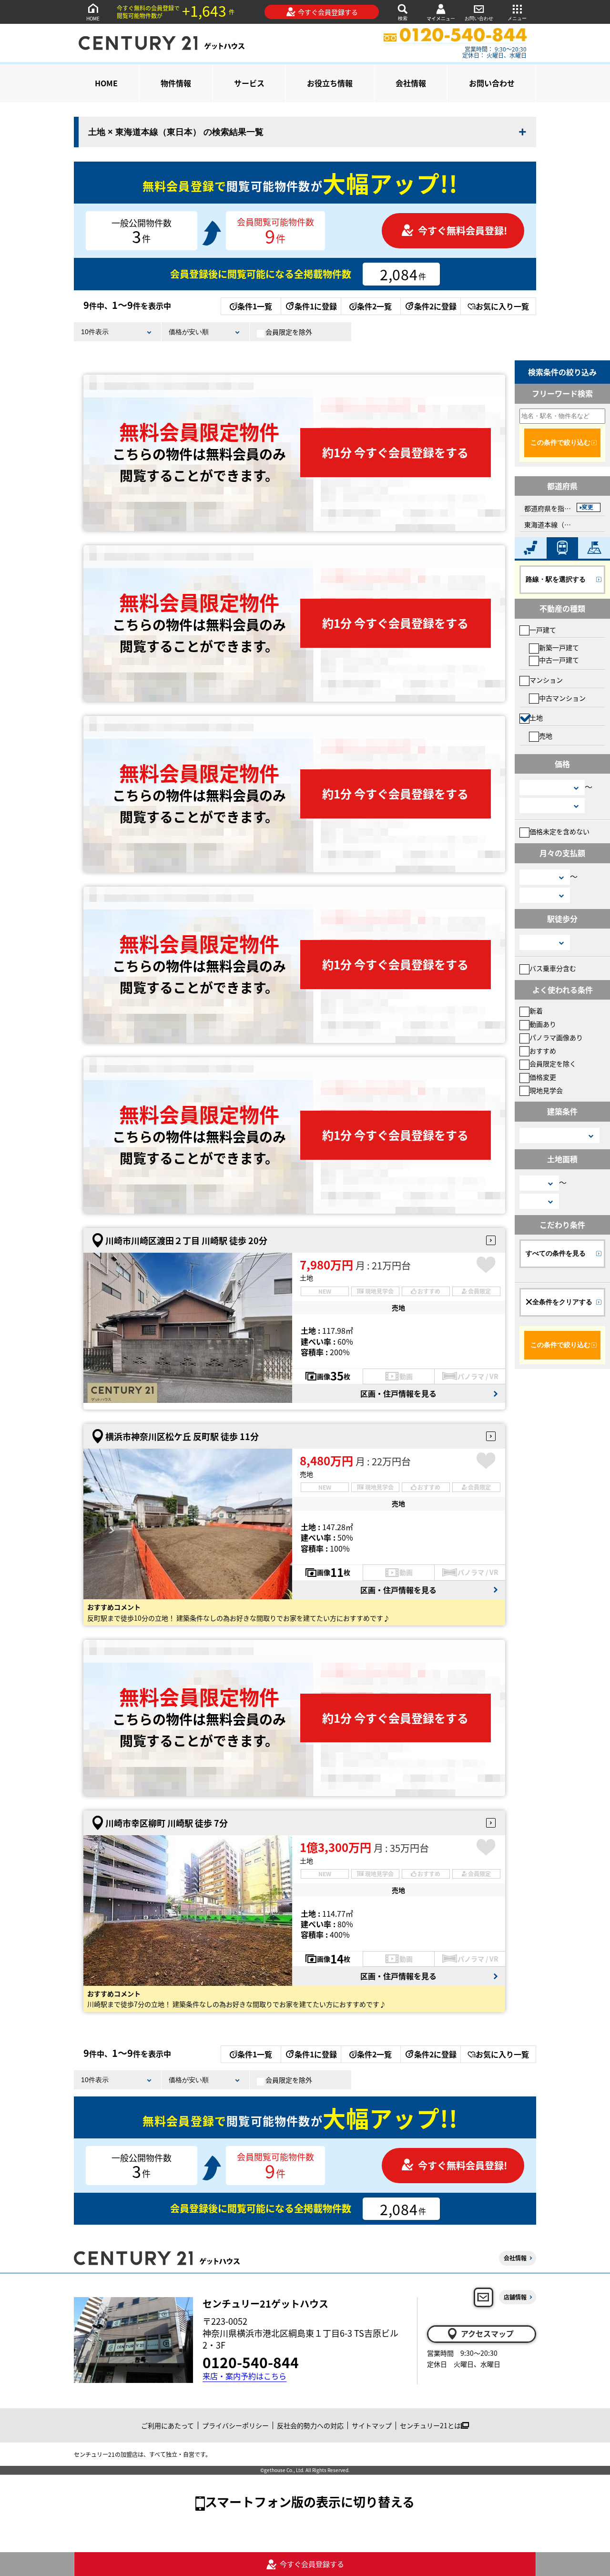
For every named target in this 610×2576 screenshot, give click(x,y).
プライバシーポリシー (235, 2425)
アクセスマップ (487, 2333)
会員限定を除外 (289, 332)
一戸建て (543, 630)
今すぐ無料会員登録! (463, 230)
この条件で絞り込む (560, 442)
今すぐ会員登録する (328, 12)
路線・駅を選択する (556, 579)
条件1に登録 (316, 306)
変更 (588, 507)
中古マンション (562, 698)
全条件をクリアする (562, 1302)
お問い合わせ (479, 18)
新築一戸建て (559, 647)
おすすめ (543, 1051)
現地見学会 (546, 1090)
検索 (403, 18)
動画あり (543, 1024)
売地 (546, 736)
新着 (536, 1011)
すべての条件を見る (556, 1253)
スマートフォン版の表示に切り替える (310, 2501)
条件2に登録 (435, 306)
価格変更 (543, 1077)
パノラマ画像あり (556, 1037)
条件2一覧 (374, 306)
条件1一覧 (255, 306)
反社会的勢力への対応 (310, 2425)
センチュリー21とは (430, 2425)
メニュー (517, 18)
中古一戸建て (559, 660)
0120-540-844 (251, 2362)
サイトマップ (372, 2425)
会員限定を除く (553, 1063)
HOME (93, 18)
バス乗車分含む (553, 968)
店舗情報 (515, 2297)
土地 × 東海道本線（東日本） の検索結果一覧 (176, 132)
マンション (546, 680)
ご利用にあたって (168, 2425)
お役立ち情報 (330, 83)
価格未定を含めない (559, 831)
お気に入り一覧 (502, 306)
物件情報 (176, 83)
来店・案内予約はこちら (244, 2376)
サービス (249, 83)
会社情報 (411, 83)
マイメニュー (441, 18)
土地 (536, 717)
